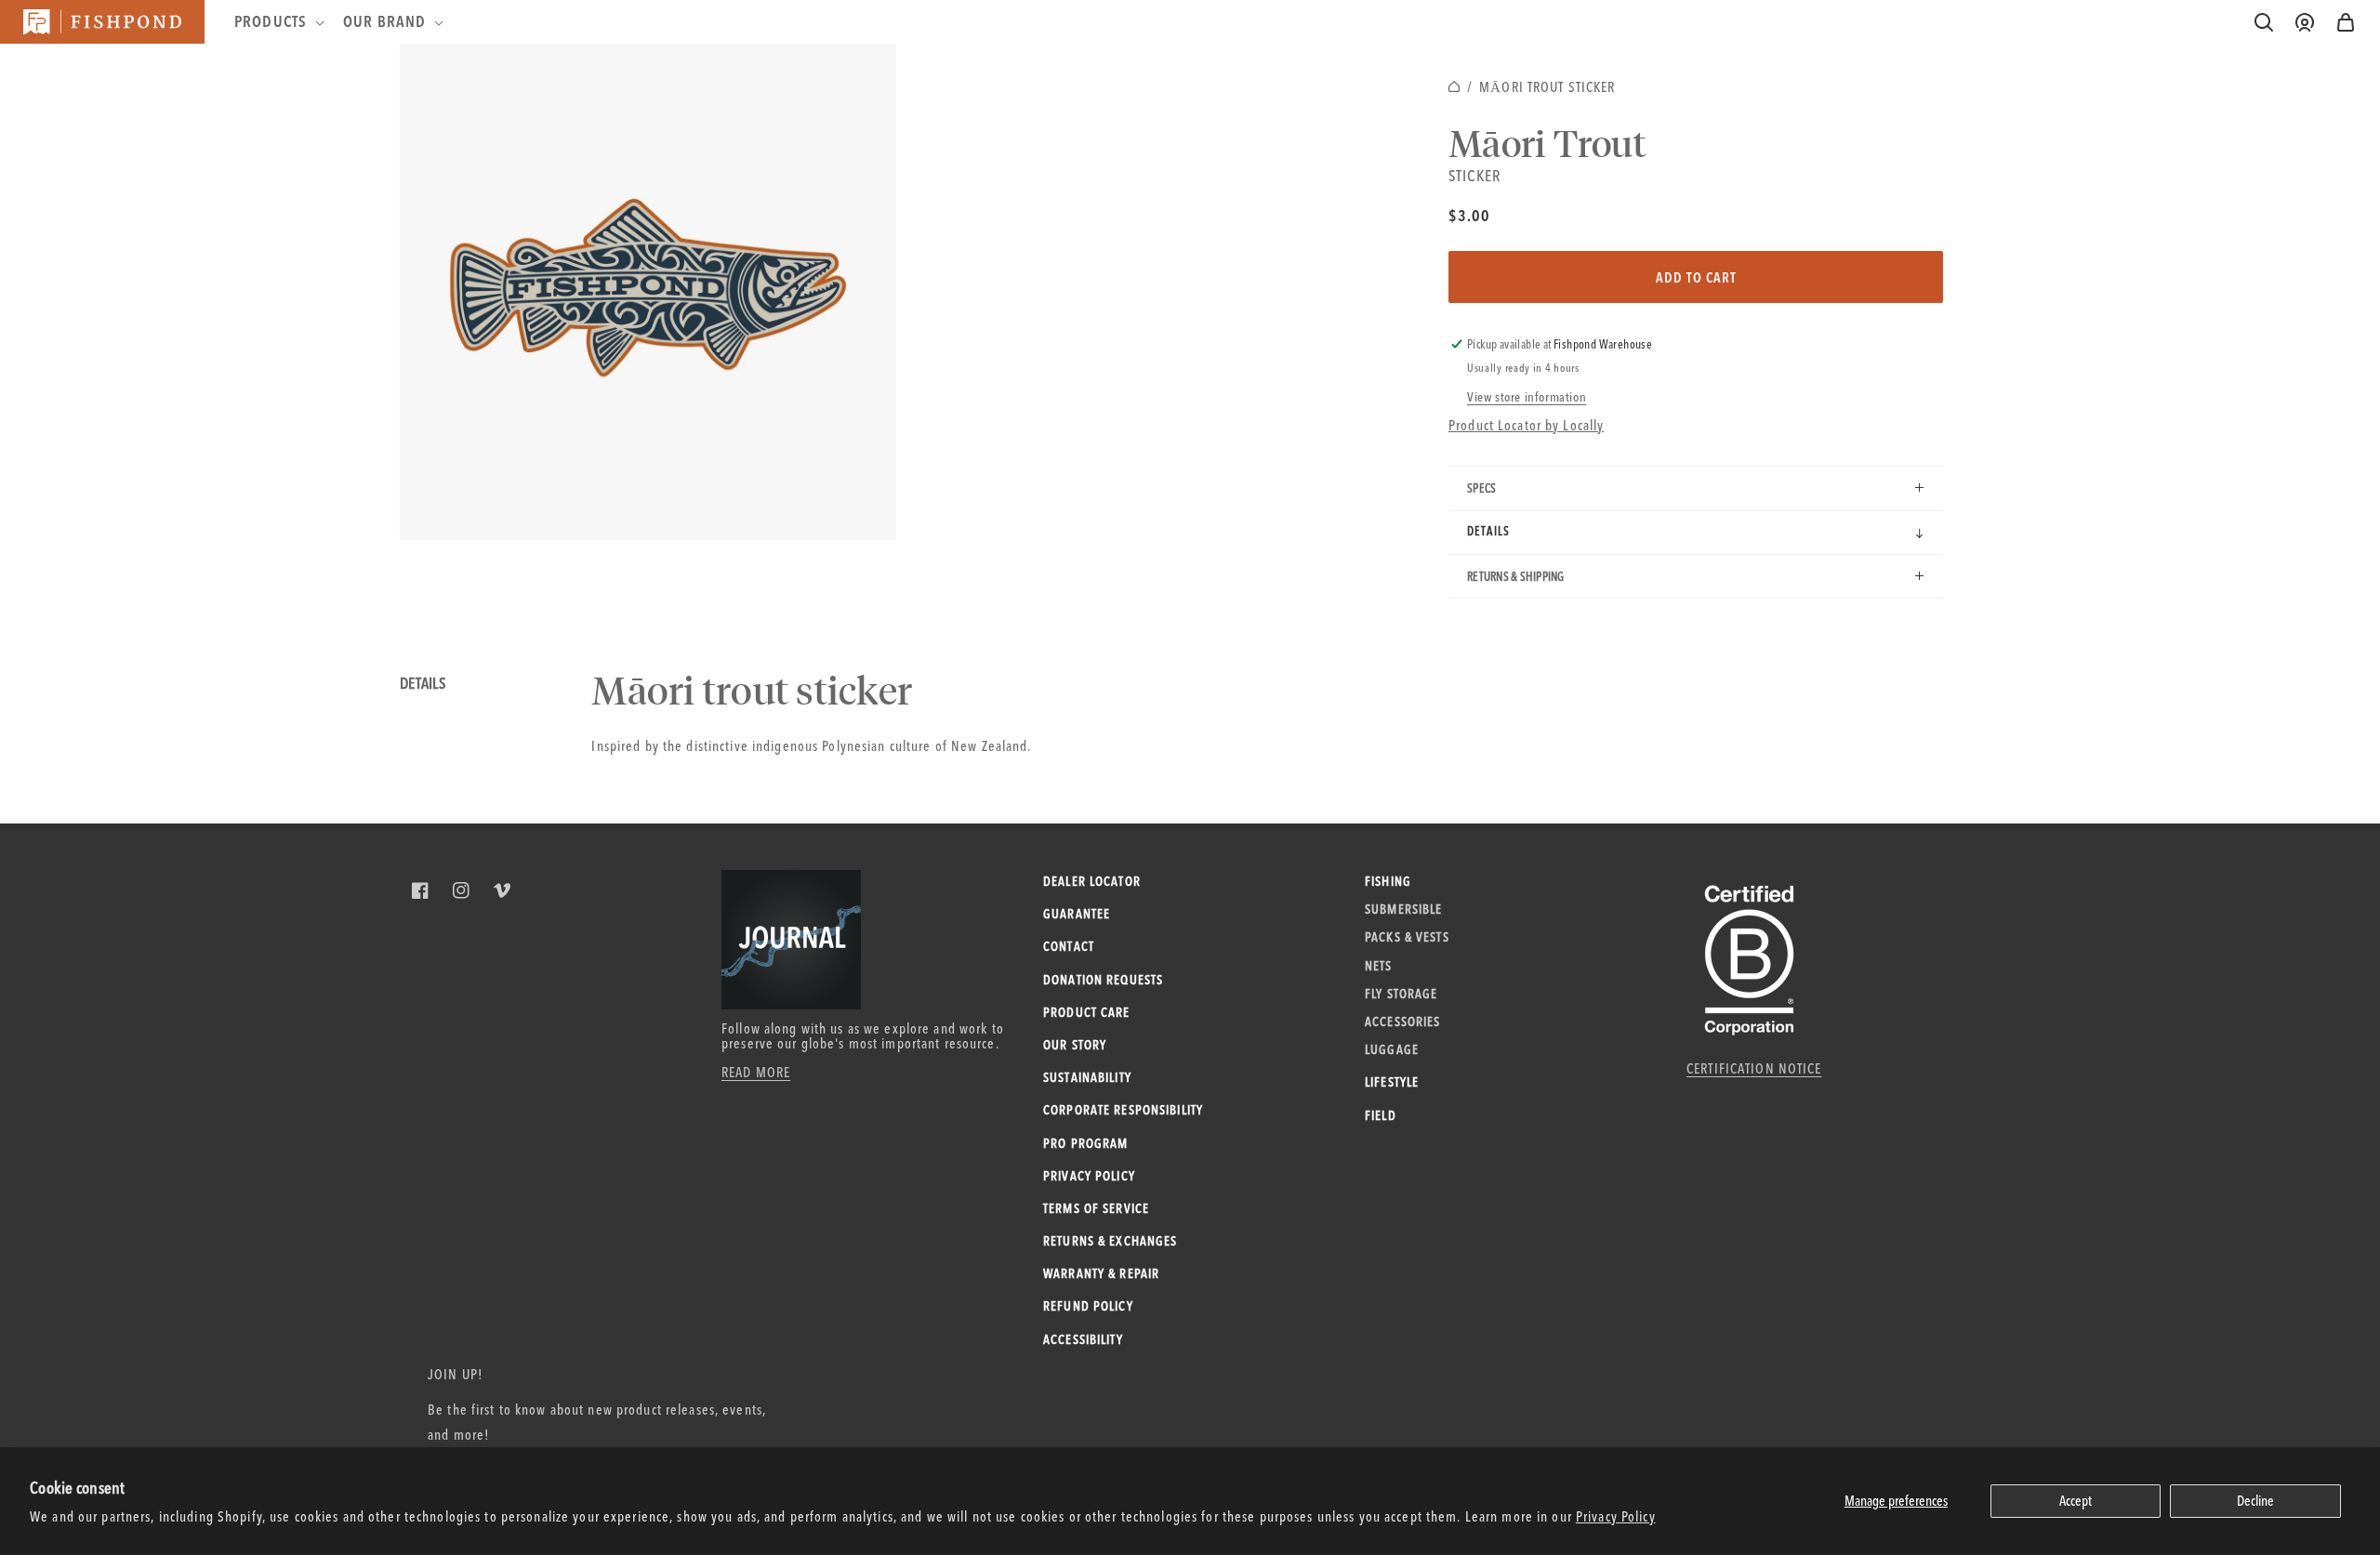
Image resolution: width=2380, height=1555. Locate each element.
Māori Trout (1547, 142)
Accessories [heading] (1402, 1021)
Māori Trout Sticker (1547, 87)
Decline (2255, 1501)
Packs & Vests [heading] (1407, 937)
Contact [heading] (1069, 946)
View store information (1527, 397)
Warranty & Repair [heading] (1101, 1273)
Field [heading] (1381, 1115)
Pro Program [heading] (1085, 1143)
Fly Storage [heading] (1401, 994)
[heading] (278, 21)
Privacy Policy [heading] (1089, 1176)
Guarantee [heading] (1077, 914)
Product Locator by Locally (1526, 425)
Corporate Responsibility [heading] (1123, 1110)
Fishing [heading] (1388, 881)
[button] (2346, 22)
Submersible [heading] (1403, 909)
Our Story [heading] (1075, 1045)
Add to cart (1696, 277)
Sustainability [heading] (1087, 1077)
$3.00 (1469, 215)
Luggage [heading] (1392, 1049)
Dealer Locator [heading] (1092, 881)
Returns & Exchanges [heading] (1110, 1241)
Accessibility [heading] (1083, 1339)
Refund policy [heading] (1088, 1306)
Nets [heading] (1379, 966)
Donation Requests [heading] (1103, 980)
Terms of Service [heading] (1096, 1208)
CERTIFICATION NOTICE (1754, 1068)
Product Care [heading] (1087, 1012)
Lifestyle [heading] (1392, 1082)
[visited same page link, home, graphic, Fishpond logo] (102, 22)
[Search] (2264, 22)
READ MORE (756, 1072)
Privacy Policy (1616, 1516)
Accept (2076, 1501)
